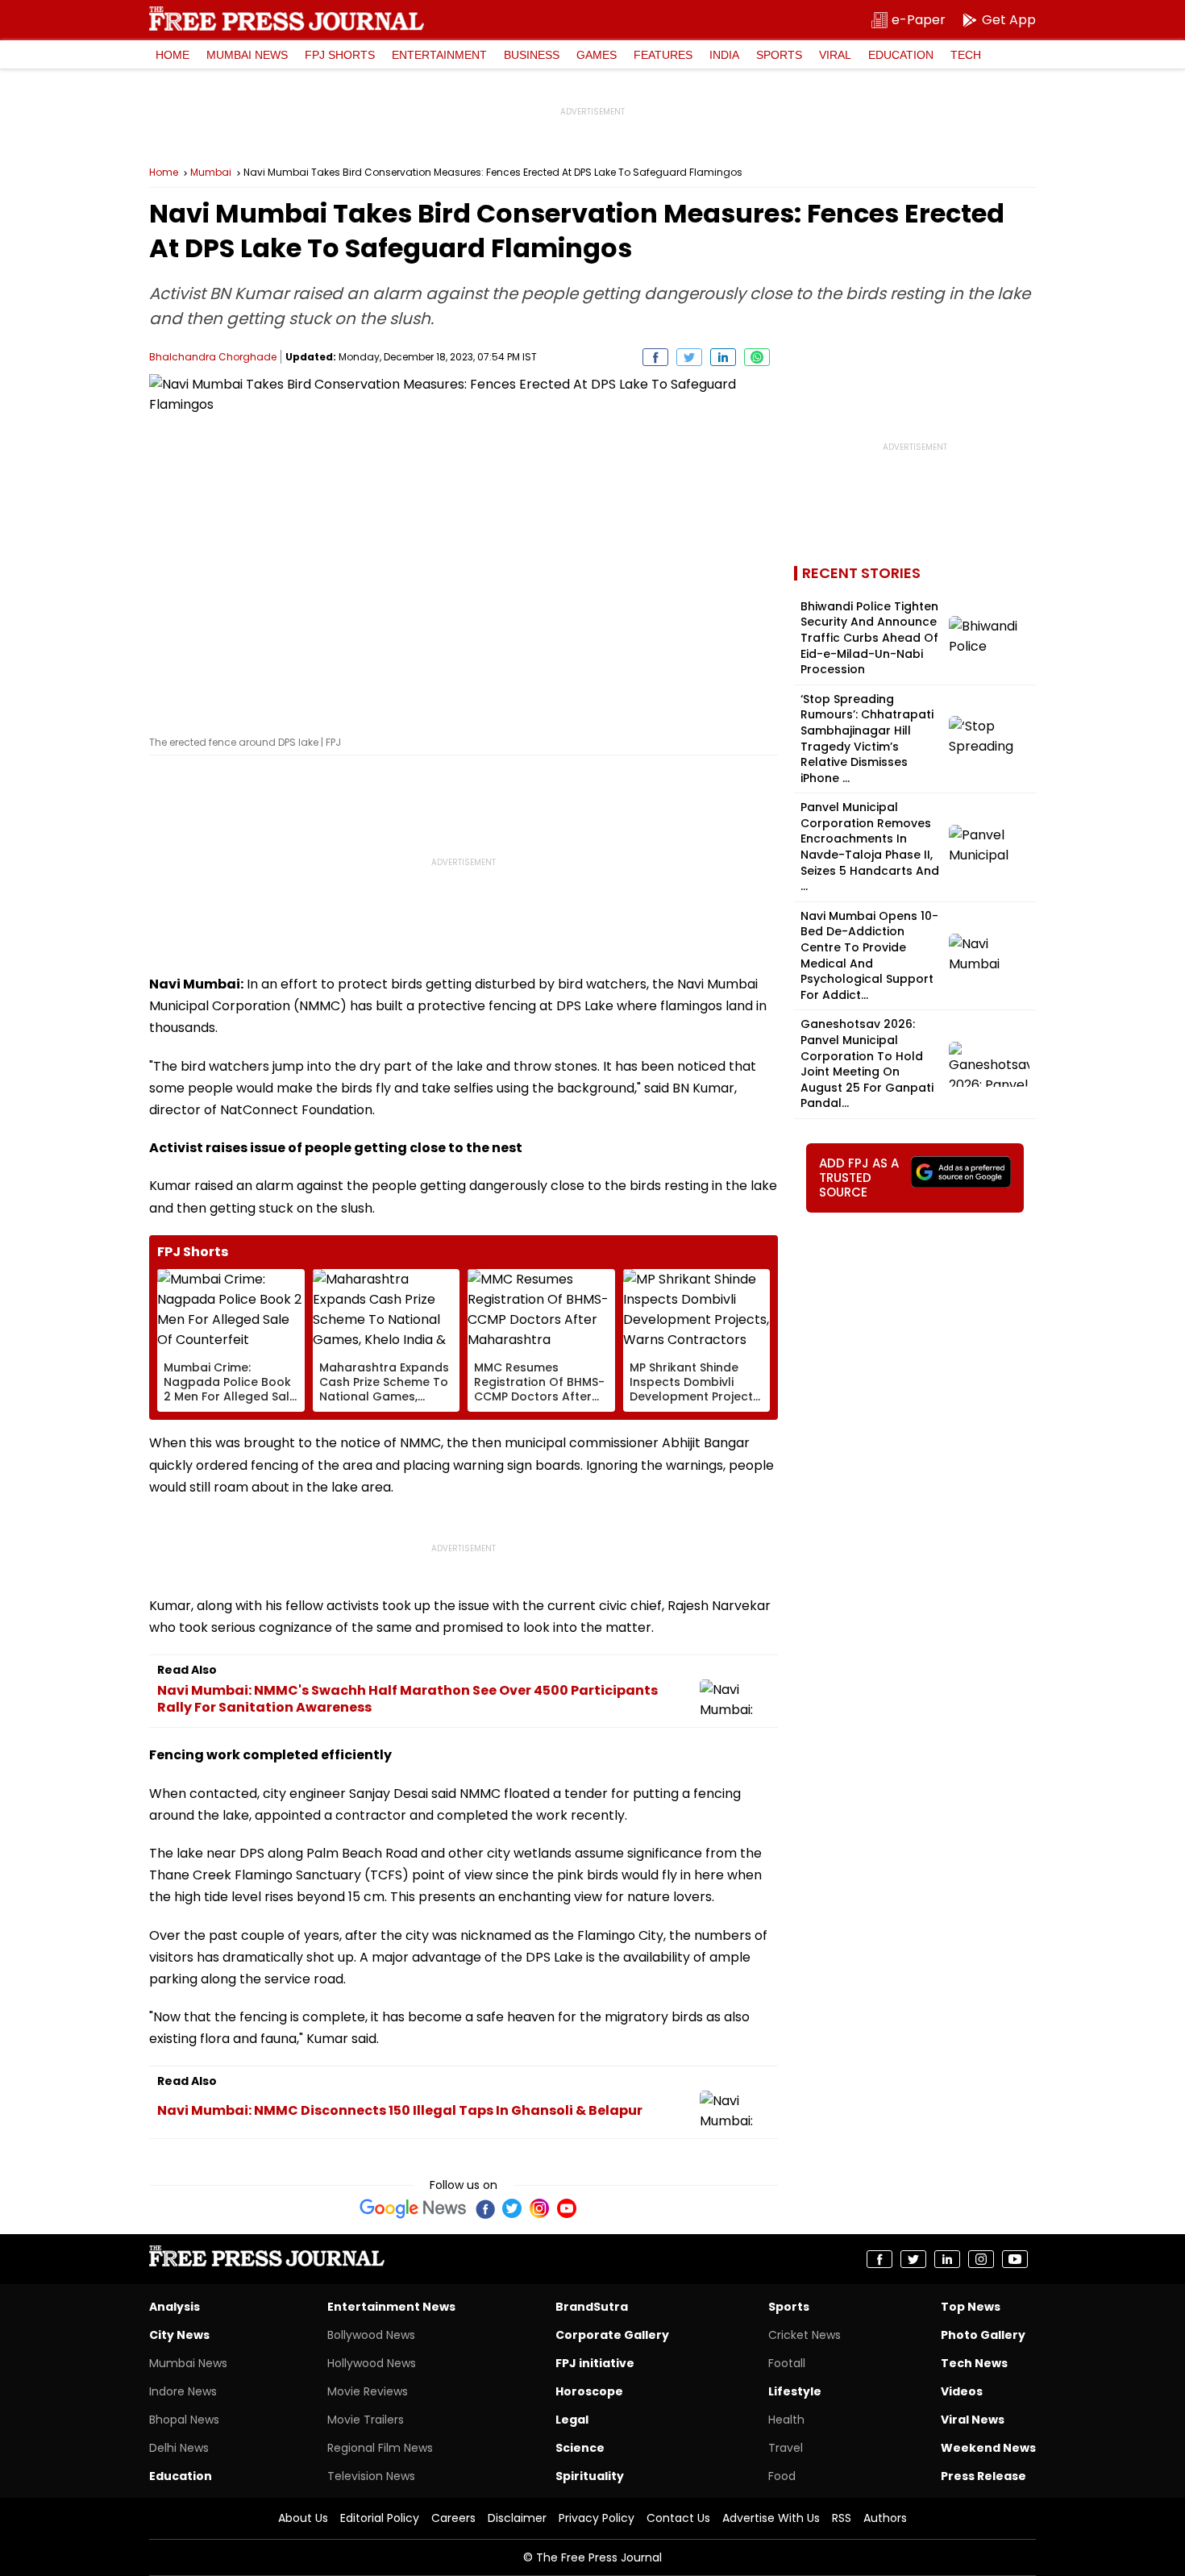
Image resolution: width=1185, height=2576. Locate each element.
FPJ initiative (595, 2363)
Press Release (983, 2476)
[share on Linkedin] (723, 357)
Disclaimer (517, 2518)
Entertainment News (391, 2307)
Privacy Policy (597, 2518)
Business (532, 55)
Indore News (183, 2391)
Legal (572, 2420)
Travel (786, 2448)
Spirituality (590, 2476)
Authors (885, 2518)
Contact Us (678, 2518)
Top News (971, 2307)
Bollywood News (371, 2335)
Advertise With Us (771, 2518)
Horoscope (589, 2391)
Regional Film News (380, 2448)
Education (901, 55)
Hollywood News (372, 2363)
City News (179, 2335)
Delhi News (179, 2448)
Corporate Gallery (612, 2335)
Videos (962, 2391)
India (724, 55)
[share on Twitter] (689, 357)
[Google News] (413, 2208)
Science (580, 2448)
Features (663, 55)
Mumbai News (247, 55)
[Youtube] (567, 2208)
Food (782, 2476)
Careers (453, 2518)
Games (597, 55)
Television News (371, 2476)
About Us (303, 2518)
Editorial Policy (380, 2518)
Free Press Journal (287, 19)
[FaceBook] (484, 2208)
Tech (966, 55)
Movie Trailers (366, 2420)
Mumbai (211, 173)
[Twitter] (512, 2208)
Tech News (974, 2363)
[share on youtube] (1015, 2259)
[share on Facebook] (655, 357)
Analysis (175, 2307)
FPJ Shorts (340, 55)
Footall (787, 2363)
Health (786, 2420)
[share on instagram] (981, 2259)
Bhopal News (184, 2420)
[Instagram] (539, 2208)
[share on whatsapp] (757, 357)
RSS (842, 2518)
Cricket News (805, 2335)
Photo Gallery (983, 2335)
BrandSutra (592, 2307)
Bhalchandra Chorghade (213, 357)
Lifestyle (795, 2391)
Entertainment (439, 55)
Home (173, 55)
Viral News (973, 2420)
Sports (779, 55)
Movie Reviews (368, 2391)
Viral (835, 55)
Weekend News (988, 2448)
